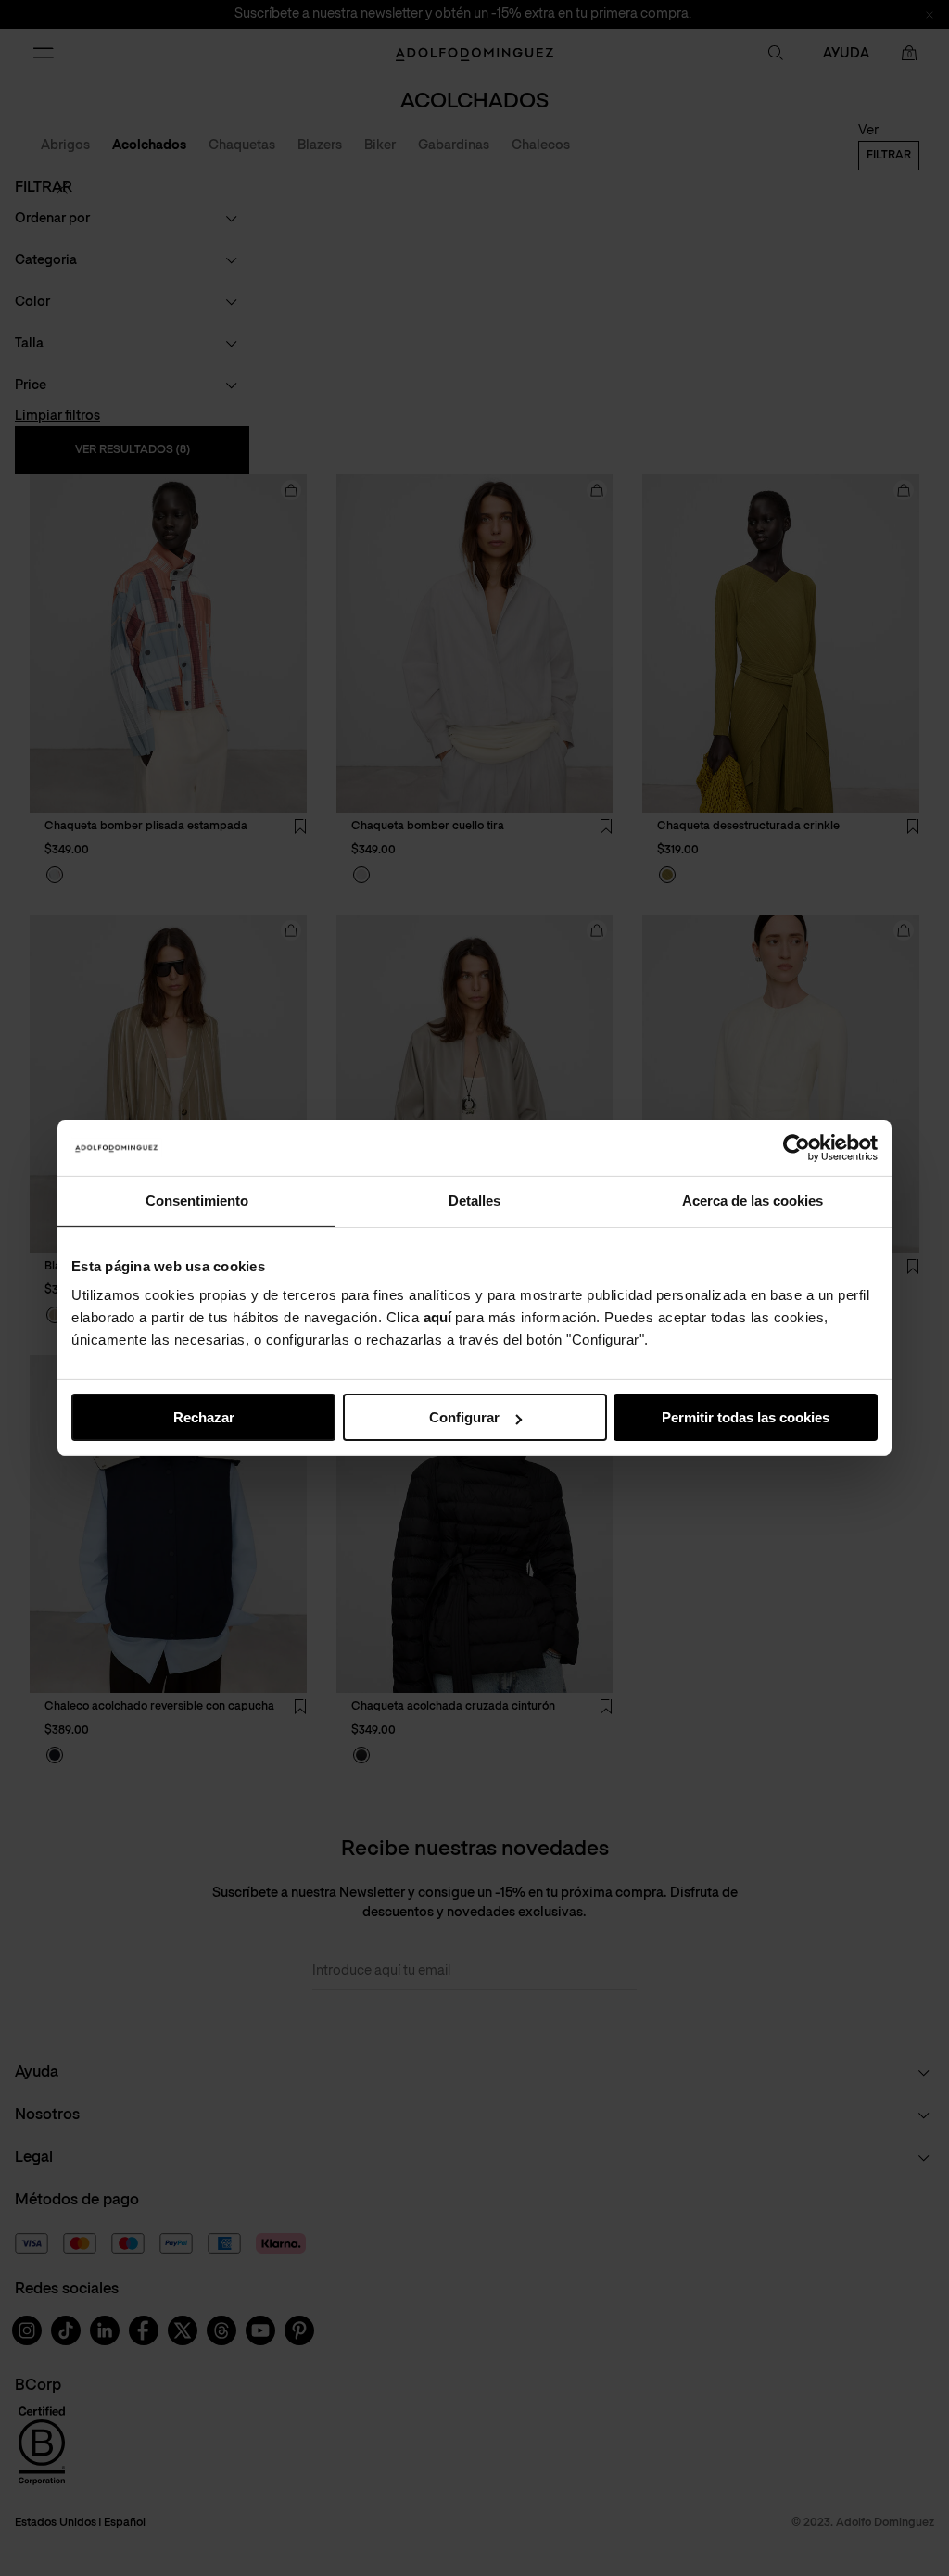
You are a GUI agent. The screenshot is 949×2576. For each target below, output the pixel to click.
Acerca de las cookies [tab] (753, 1200)
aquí (437, 1317)
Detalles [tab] (474, 1200)
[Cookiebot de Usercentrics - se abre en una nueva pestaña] (797, 1148)
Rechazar (204, 1417)
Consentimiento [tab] (197, 1200)
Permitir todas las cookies (746, 1417)
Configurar (464, 1417)
